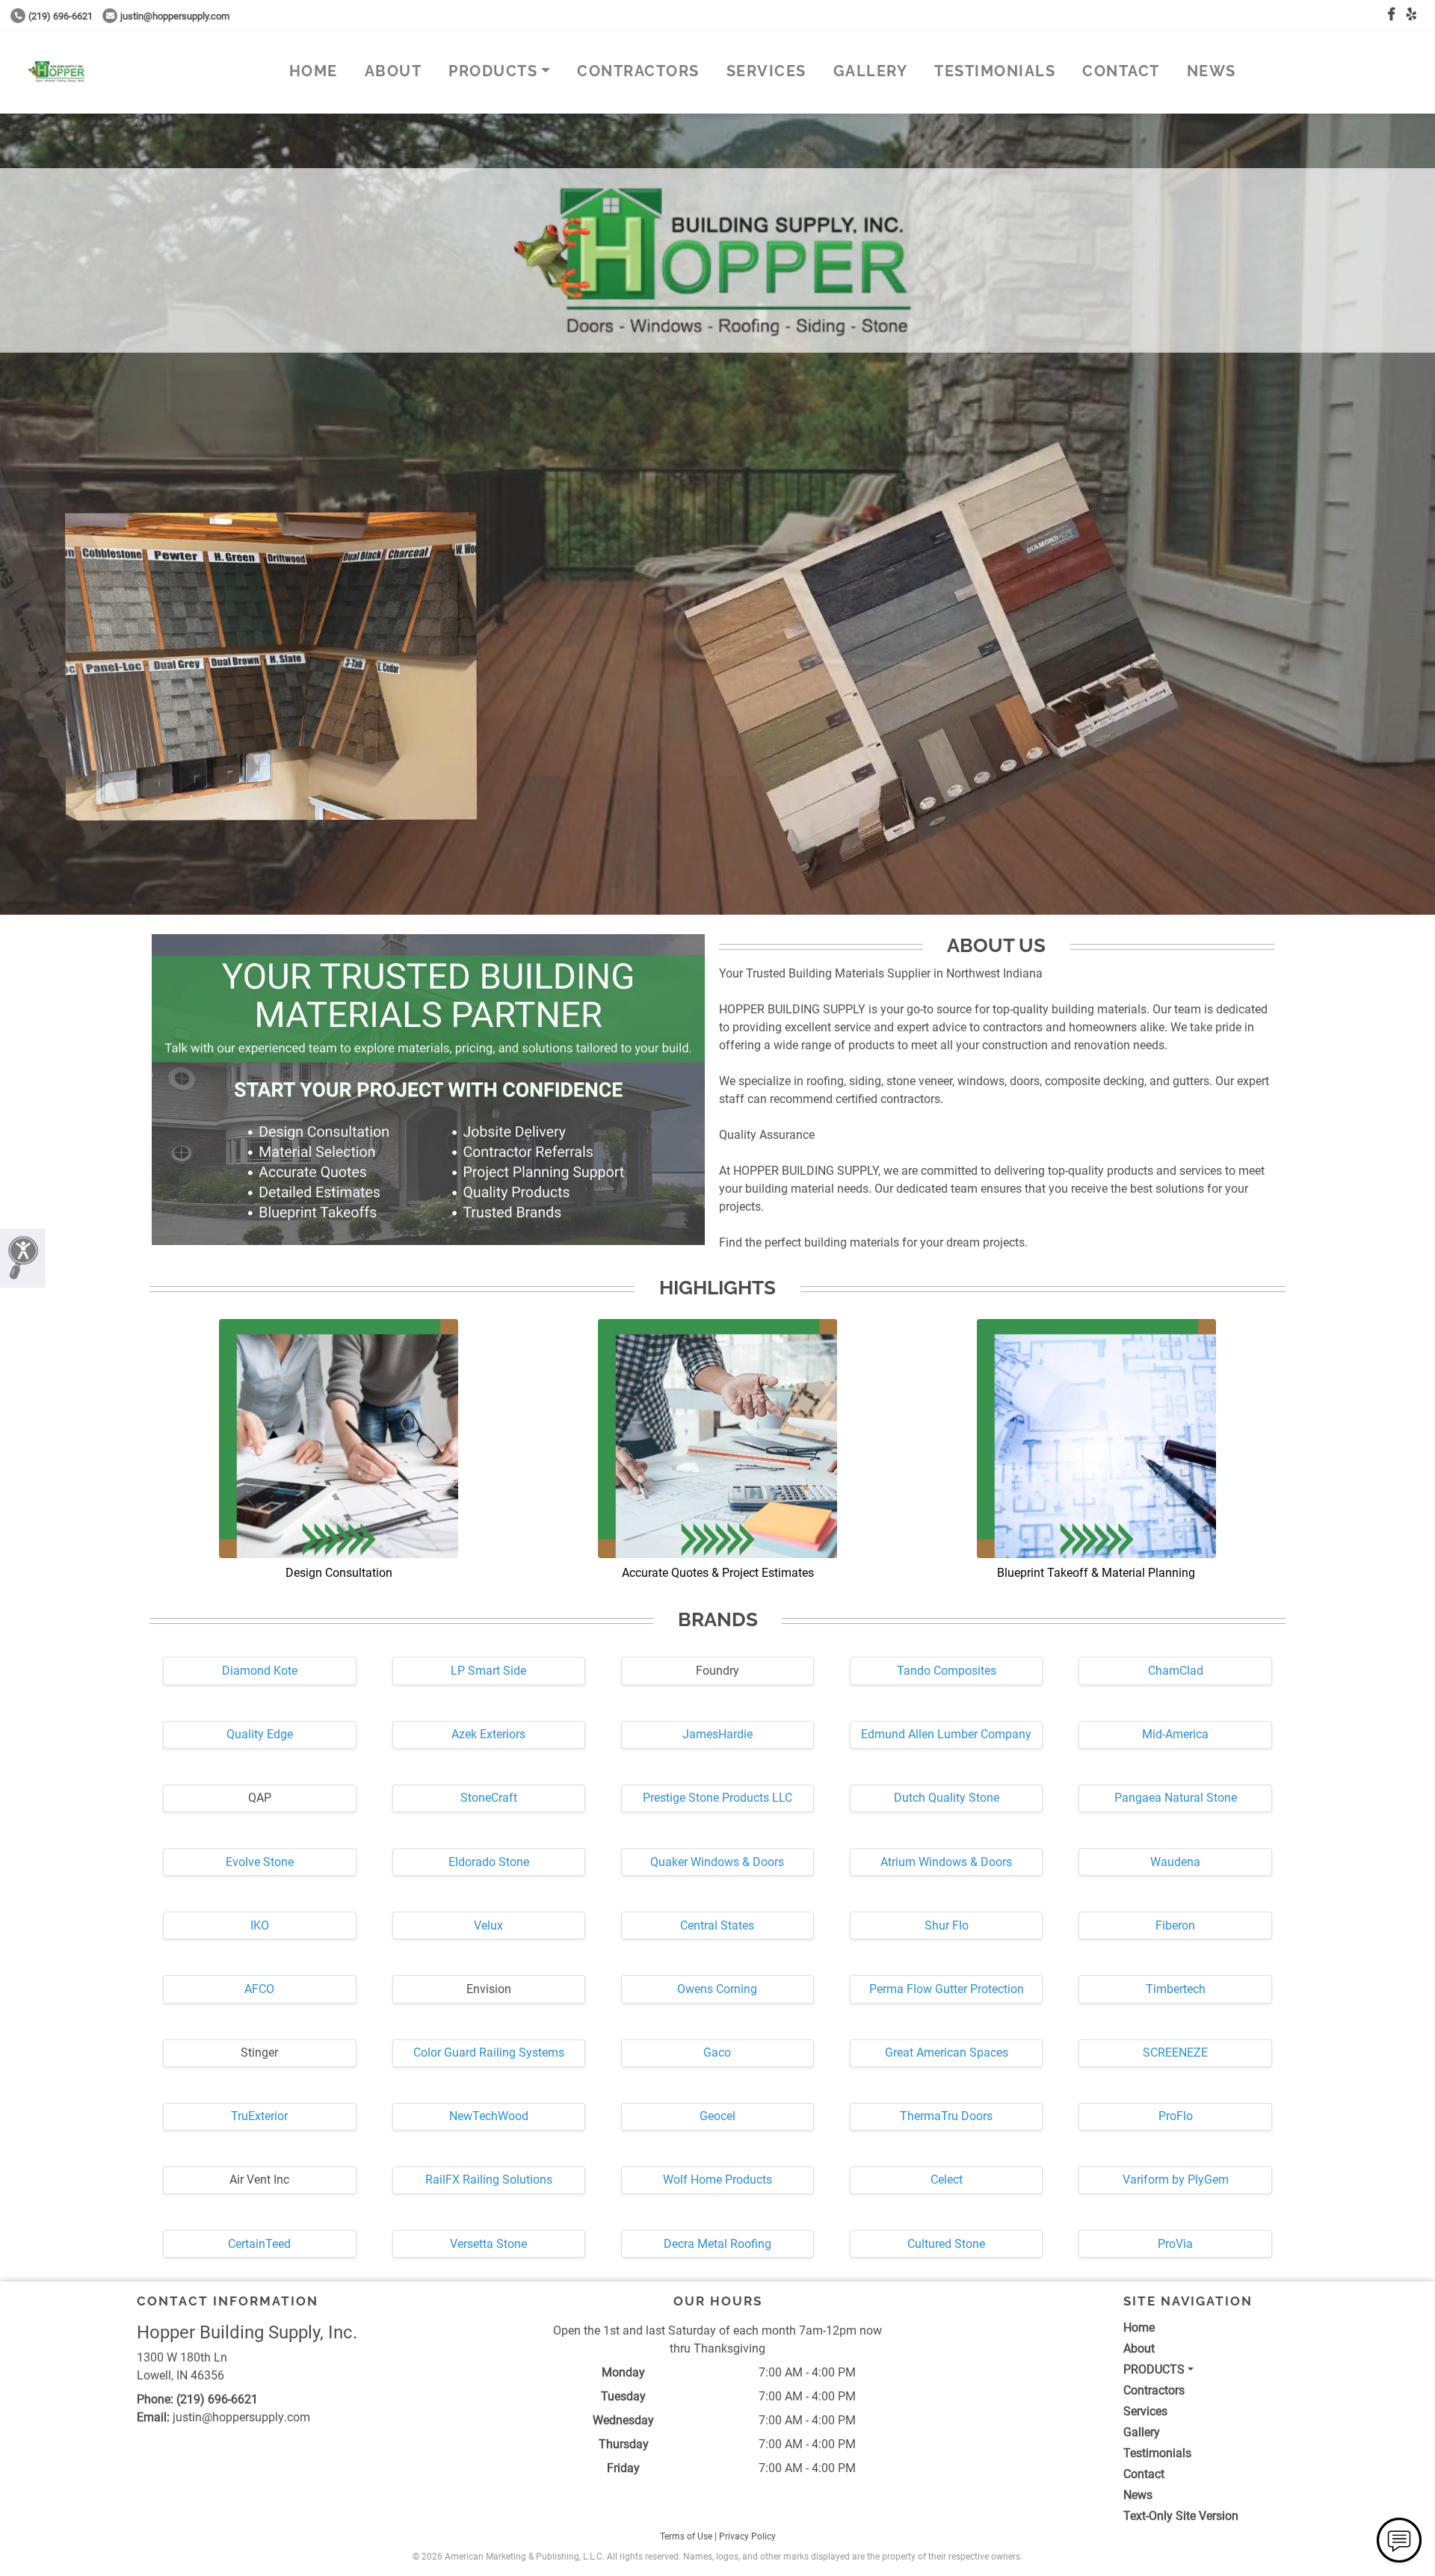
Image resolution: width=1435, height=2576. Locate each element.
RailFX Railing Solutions (489, 2180)
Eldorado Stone (489, 1862)
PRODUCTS (493, 71)
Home (314, 71)
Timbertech (1176, 1989)
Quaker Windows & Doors (717, 1862)
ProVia (1175, 2244)
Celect (947, 2180)
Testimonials (995, 71)
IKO (260, 1925)
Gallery (871, 71)
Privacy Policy (747, 2536)
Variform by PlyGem (1176, 2180)
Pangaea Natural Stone (1176, 1798)
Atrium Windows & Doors (946, 1862)
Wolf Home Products (717, 2180)
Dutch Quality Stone (947, 1798)
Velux (488, 1925)
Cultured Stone (946, 2244)
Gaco (717, 2053)
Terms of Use (686, 2536)
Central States (717, 1925)
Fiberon (1175, 1925)
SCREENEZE (1175, 2053)
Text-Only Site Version (1181, 2516)
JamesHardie (717, 1734)
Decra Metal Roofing (717, 2244)
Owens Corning (717, 1989)
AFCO (259, 1989)
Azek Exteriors (488, 1734)
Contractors (638, 71)
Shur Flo (947, 1925)
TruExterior (259, 2116)
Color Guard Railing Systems (489, 2053)
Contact (1121, 71)
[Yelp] (1411, 15)
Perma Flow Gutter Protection (947, 1989)
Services (766, 71)
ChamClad (1176, 1671)
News (1212, 71)
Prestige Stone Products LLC (717, 1798)
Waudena (1175, 1862)
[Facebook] (1391, 15)
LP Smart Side (488, 1671)
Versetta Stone (488, 2244)
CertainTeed (259, 2244)
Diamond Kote (260, 1671)
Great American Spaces (947, 2053)
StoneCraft (489, 1798)
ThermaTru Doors (946, 2116)
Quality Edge (260, 1734)
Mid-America (1175, 1734)
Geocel (717, 2116)
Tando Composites (947, 1671)
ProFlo (1176, 2116)
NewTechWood (489, 2116)
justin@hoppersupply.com (175, 16)
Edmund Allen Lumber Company (946, 1734)
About (394, 71)
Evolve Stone (260, 1862)
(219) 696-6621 (61, 16)
